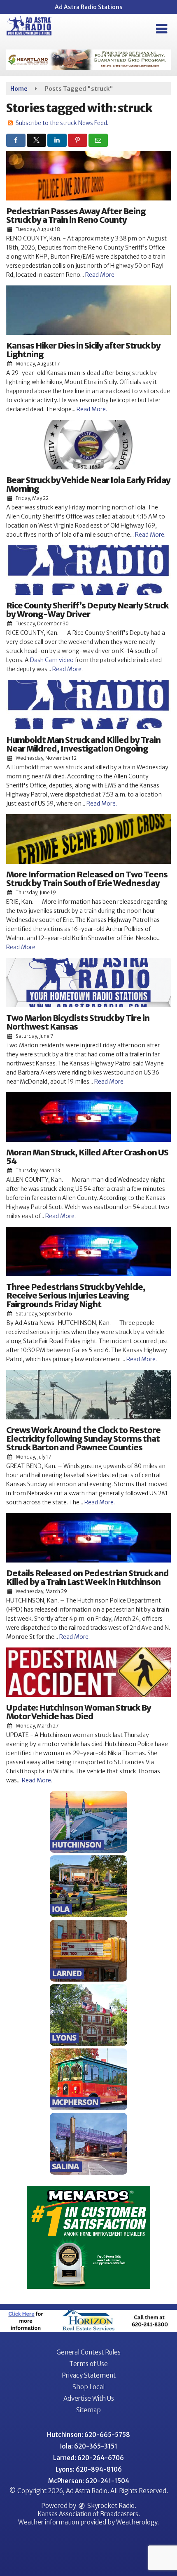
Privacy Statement (89, 2375)
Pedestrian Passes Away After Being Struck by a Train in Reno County (76, 215)
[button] (162, 29)
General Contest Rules (88, 2352)
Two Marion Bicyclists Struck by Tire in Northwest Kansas (78, 1022)
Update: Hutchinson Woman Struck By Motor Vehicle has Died (79, 1712)
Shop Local (88, 2387)
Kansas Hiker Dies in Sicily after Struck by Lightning (83, 350)
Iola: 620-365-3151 (89, 2446)
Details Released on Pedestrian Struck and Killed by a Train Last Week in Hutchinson (87, 1577)
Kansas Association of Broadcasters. (89, 2514)
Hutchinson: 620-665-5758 (88, 2435)
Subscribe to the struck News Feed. (62, 123)
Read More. (100, 275)
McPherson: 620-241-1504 (89, 2481)
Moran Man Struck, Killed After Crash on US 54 (87, 1157)
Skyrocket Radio (110, 2506)
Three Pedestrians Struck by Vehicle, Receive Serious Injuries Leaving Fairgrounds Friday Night (76, 1295)
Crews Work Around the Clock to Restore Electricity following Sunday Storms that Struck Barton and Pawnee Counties (83, 1439)
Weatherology (137, 2522)
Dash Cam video (52, 660)
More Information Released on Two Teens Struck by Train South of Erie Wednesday (87, 879)
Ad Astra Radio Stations (88, 7)
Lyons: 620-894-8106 (89, 2469)
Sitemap (88, 2410)
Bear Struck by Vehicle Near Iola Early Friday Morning (88, 484)
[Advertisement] (88, 60)
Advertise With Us (89, 2398)
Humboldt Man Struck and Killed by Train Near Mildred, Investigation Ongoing (83, 744)
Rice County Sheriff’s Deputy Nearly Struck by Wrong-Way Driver (87, 610)
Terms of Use (88, 2364)
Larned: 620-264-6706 (88, 2458)
